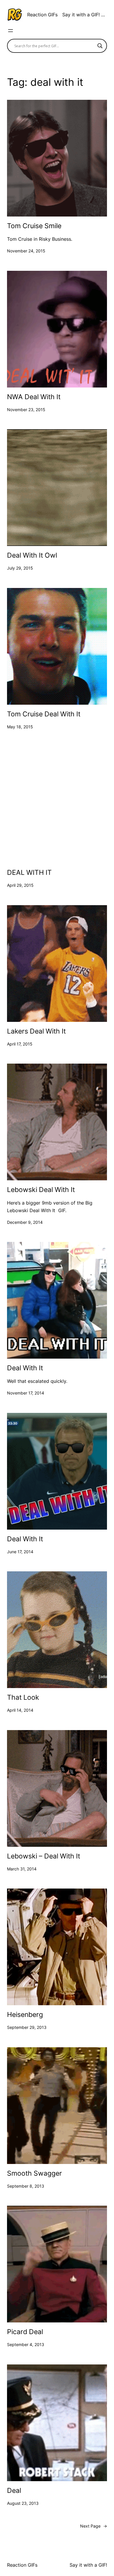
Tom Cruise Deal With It (44, 714)
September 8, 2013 (26, 2186)
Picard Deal (25, 2332)
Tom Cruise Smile (34, 226)
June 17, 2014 (20, 1552)
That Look (23, 1698)
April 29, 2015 (20, 885)
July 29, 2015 (20, 568)
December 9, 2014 (25, 1222)
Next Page (94, 2526)
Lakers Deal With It (36, 1031)
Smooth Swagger (34, 2173)
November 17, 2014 (26, 1393)
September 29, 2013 (27, 2027)
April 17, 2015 (20, 1044)
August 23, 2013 (23, 2503)
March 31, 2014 (22, 1869)
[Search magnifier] (100, 46)
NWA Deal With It (34, 397)
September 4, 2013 (26, 2344)
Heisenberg (25, 2015)
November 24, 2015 (26, 251)
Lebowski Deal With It (41, 1190)
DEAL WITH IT (29, 873)
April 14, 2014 (20, 1710)
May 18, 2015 (20, 727)
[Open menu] (11, 31)
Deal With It (25, 1368)
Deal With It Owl (32, 555)
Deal (14, 2491)
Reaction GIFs (42, 15)
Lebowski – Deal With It (44, 1856)
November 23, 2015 (26, 410)
